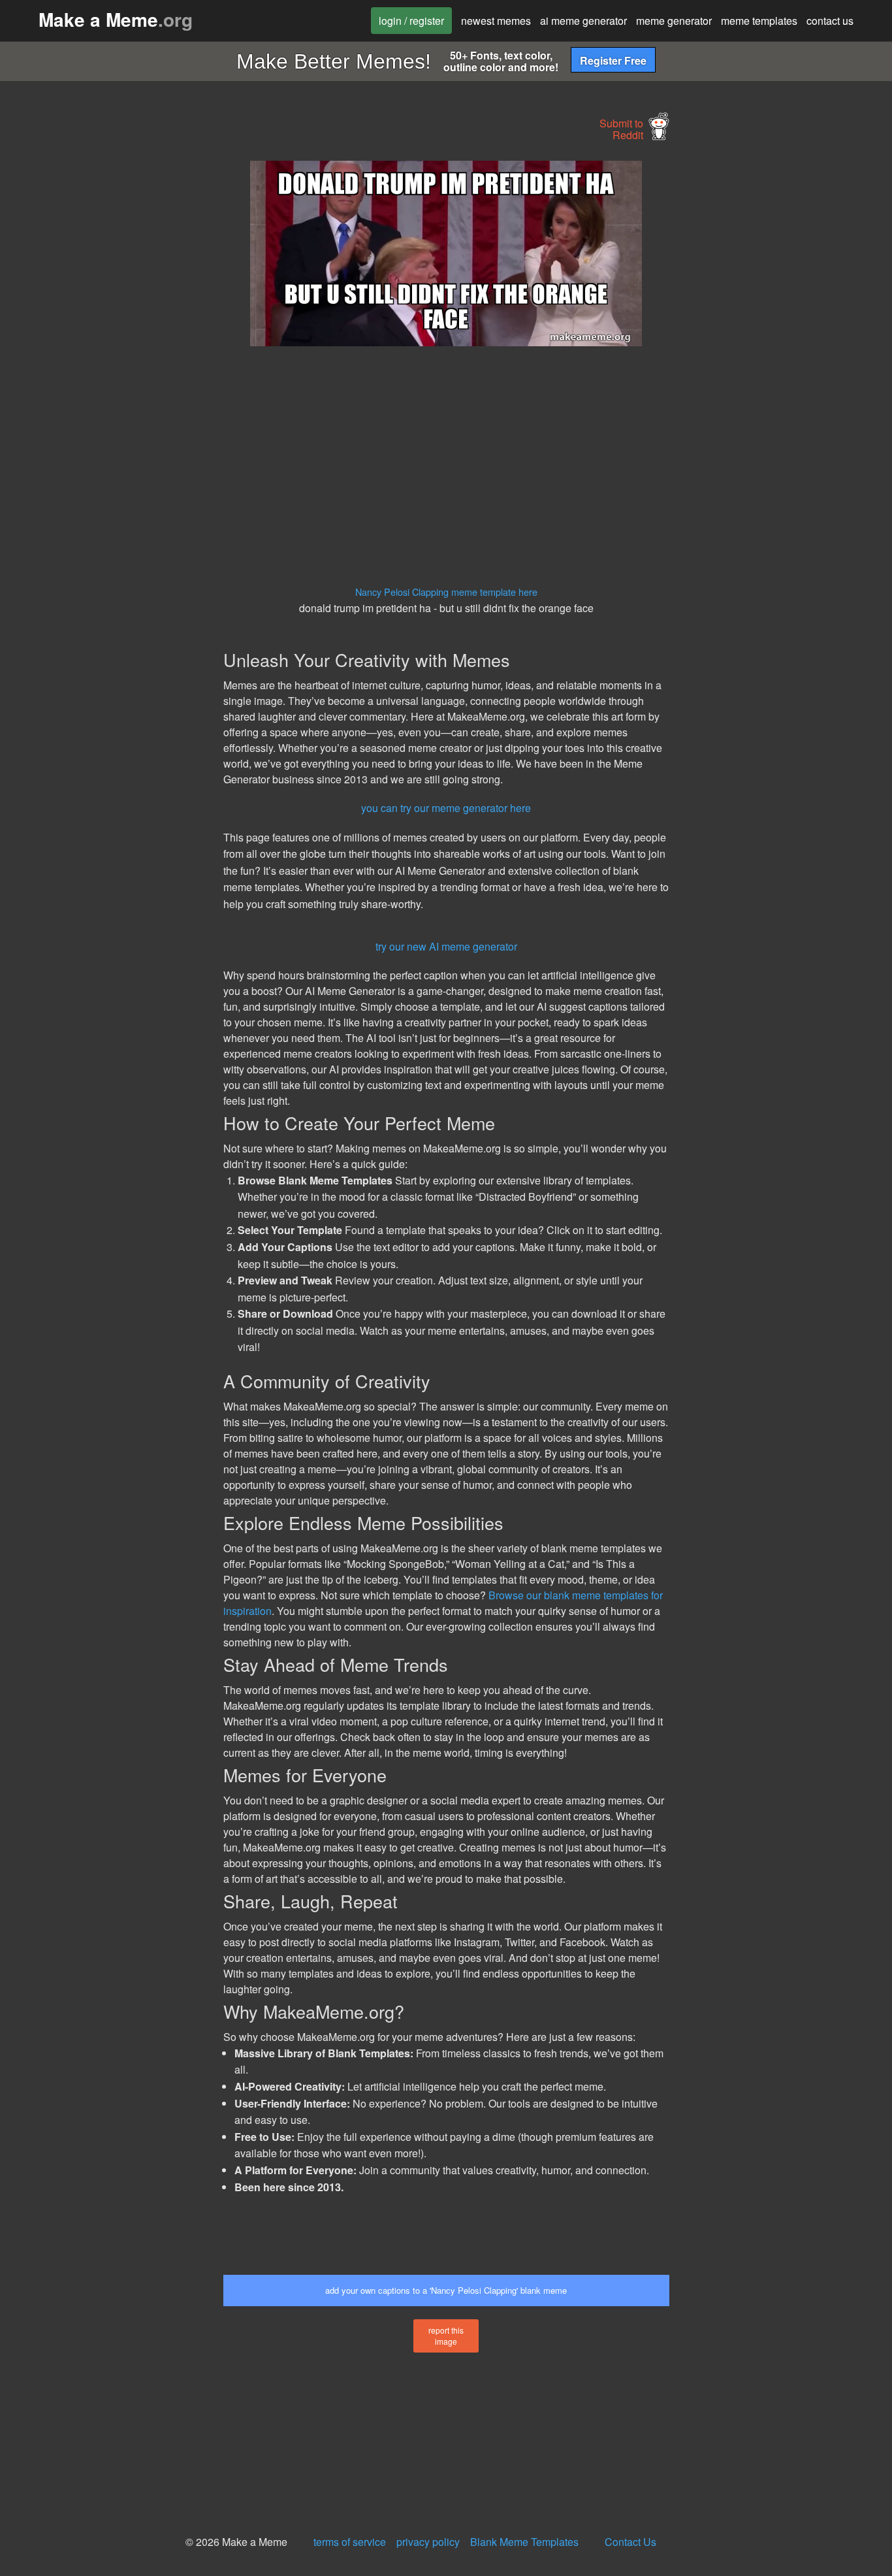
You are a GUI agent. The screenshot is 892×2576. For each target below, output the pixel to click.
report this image (446, 2336)
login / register (411, 21)
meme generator (674, 21)
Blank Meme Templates (524, 2542)
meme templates (759, 21)
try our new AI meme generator (446, 946)
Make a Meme (116, 19)
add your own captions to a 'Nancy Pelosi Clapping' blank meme (446, 2290)
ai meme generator (583, 21)
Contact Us (630, 2542)
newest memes (496, 21)
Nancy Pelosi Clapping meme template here (446, 592)
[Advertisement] (109, 357)
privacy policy (428, 2542)
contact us (830, 21)
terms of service (350, 2542)
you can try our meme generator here (446, 808)
